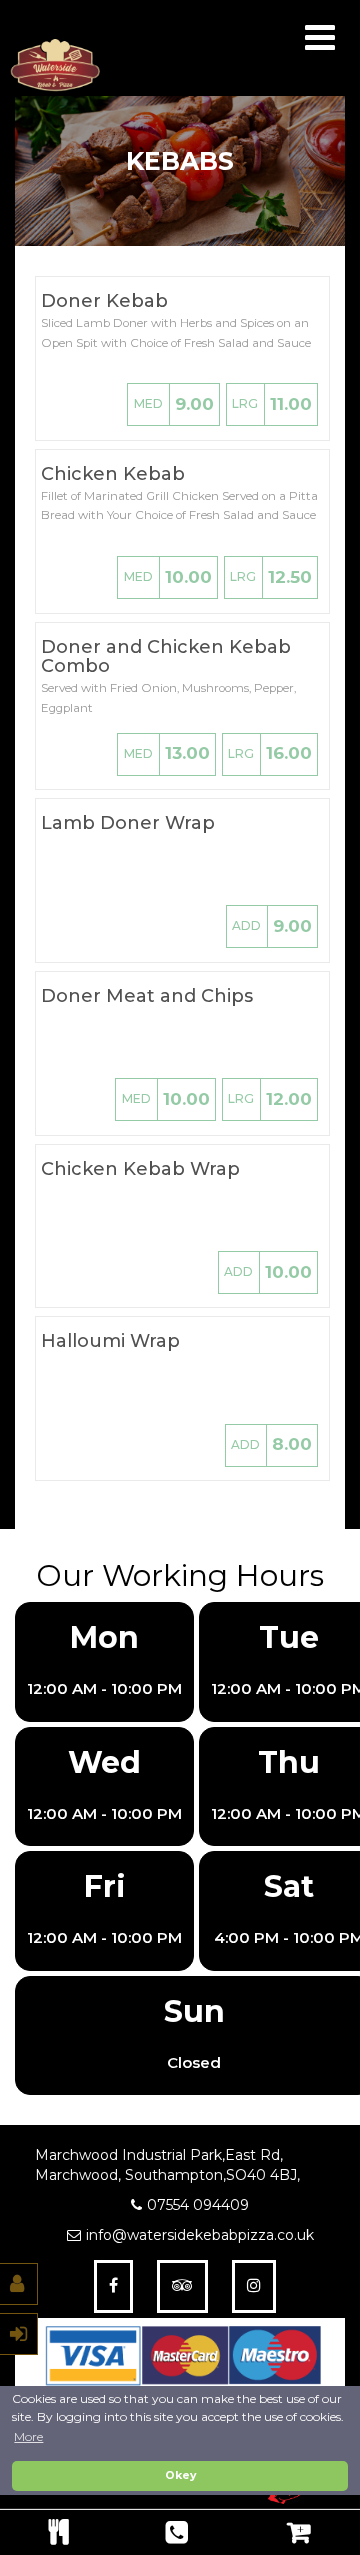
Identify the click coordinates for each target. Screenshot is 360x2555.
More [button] (28, 2436)
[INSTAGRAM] (254, 2286)
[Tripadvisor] (182, 2286)
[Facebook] (113, 2286)
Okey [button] (180, 2475)
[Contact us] (176, 2532)
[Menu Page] (58, 2532)
